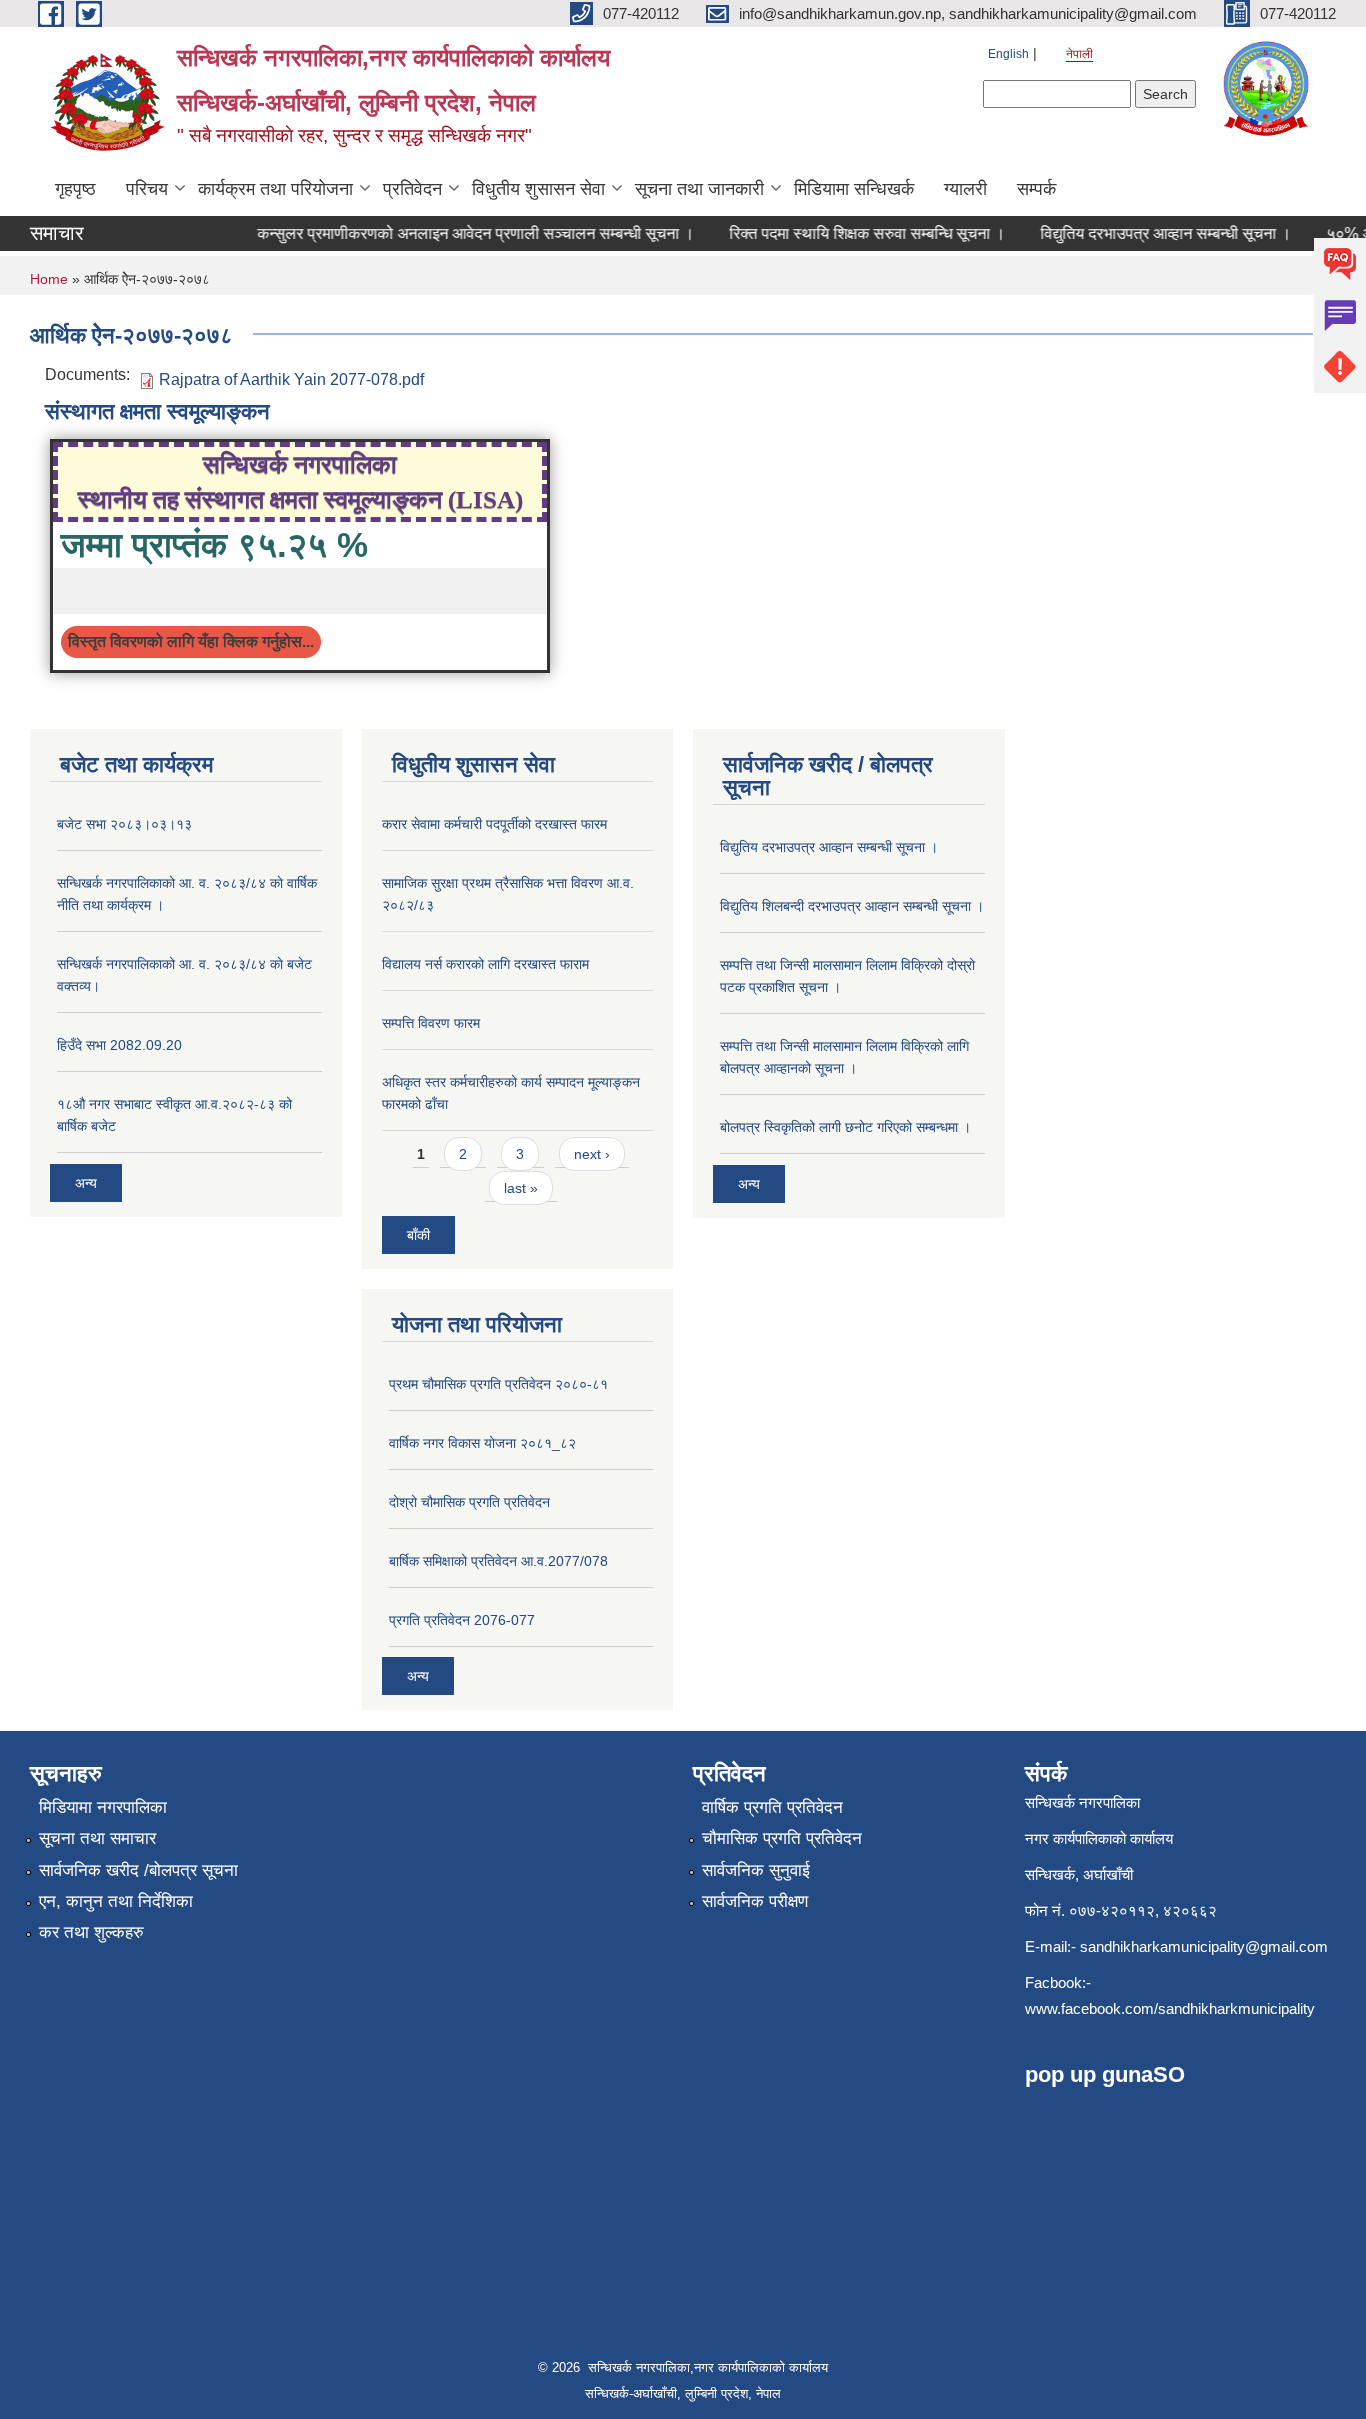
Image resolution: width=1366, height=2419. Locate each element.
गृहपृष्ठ (75, 189)
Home (49, 279)
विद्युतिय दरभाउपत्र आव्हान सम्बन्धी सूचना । (1143, 233)
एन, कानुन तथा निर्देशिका (116, 1901)
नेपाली (1079, 54)
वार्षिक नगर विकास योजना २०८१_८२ (482, 1443)
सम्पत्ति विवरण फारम (431, 1023)
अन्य (86, 1183)
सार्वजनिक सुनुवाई (756, 1870)
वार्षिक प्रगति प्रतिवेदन (772, 1807)
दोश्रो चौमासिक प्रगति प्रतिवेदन (469, 1502)
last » (521, 1188)
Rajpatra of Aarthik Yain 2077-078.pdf (291, 379)
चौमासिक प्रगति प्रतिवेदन (782, 1838)
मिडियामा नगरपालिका (103, 1807)
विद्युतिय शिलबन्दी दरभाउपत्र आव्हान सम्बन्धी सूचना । (852, 906)
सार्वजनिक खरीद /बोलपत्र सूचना (138, 1870)
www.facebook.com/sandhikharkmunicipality (1170, 2008)
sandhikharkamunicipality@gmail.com (1204, 1946)
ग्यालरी (965, 189)
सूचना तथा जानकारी (699, 189)
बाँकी (418, 1235)
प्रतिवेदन (412, 189)
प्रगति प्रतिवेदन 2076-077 (462, 1620)
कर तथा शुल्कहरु (91, 1932)
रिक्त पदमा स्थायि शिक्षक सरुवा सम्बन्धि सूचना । (845, 233)
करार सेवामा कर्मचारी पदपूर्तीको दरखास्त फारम (494, 824)
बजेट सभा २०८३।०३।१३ (124, 824)
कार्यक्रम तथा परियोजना (275, 189)
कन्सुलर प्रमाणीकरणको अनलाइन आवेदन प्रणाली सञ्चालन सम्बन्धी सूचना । (453, 233)
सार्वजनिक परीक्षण (755, 1901)
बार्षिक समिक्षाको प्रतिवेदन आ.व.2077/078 (498, 1561)
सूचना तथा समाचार (97, 1838)
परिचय (147, 189)
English (1008, 54)
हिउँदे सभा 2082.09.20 (119, 1045)
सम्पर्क (1036, 189)
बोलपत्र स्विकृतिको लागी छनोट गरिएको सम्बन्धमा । (845, 1127)
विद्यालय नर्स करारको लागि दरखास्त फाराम (485, 964)
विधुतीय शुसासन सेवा (538, 189)
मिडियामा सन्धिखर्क (854, 189)
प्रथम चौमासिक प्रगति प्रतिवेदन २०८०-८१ (498, 1384)
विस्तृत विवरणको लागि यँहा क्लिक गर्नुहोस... (191, 641)
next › (592, 1154)
